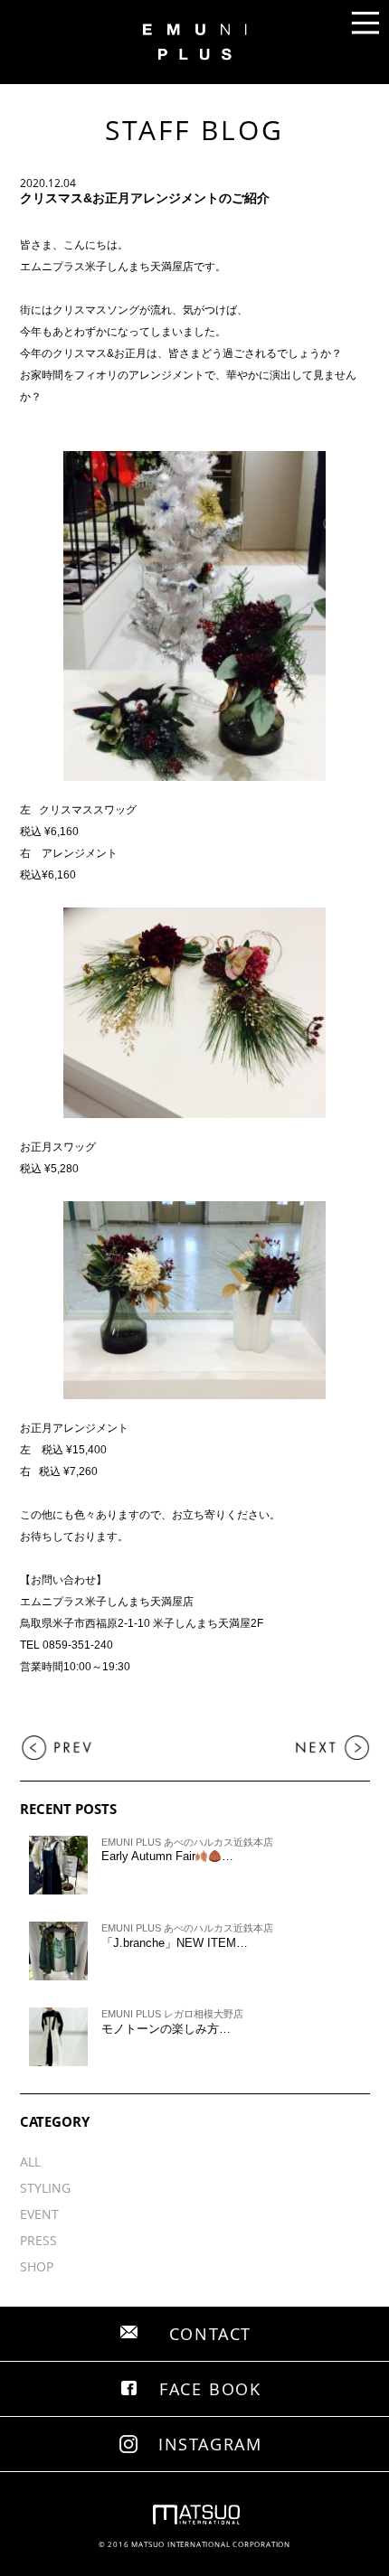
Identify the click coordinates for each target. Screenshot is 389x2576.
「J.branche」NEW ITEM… (175, 1943)
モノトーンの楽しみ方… (166, 2029)
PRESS (38, 2240)
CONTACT (211, 2334)
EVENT (39, 2214)
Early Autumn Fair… (168, 1856)
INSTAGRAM (210, 2444)
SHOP (37, 2266)
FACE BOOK (210, 2389)
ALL (30, 2162)
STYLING (45, 2188)
